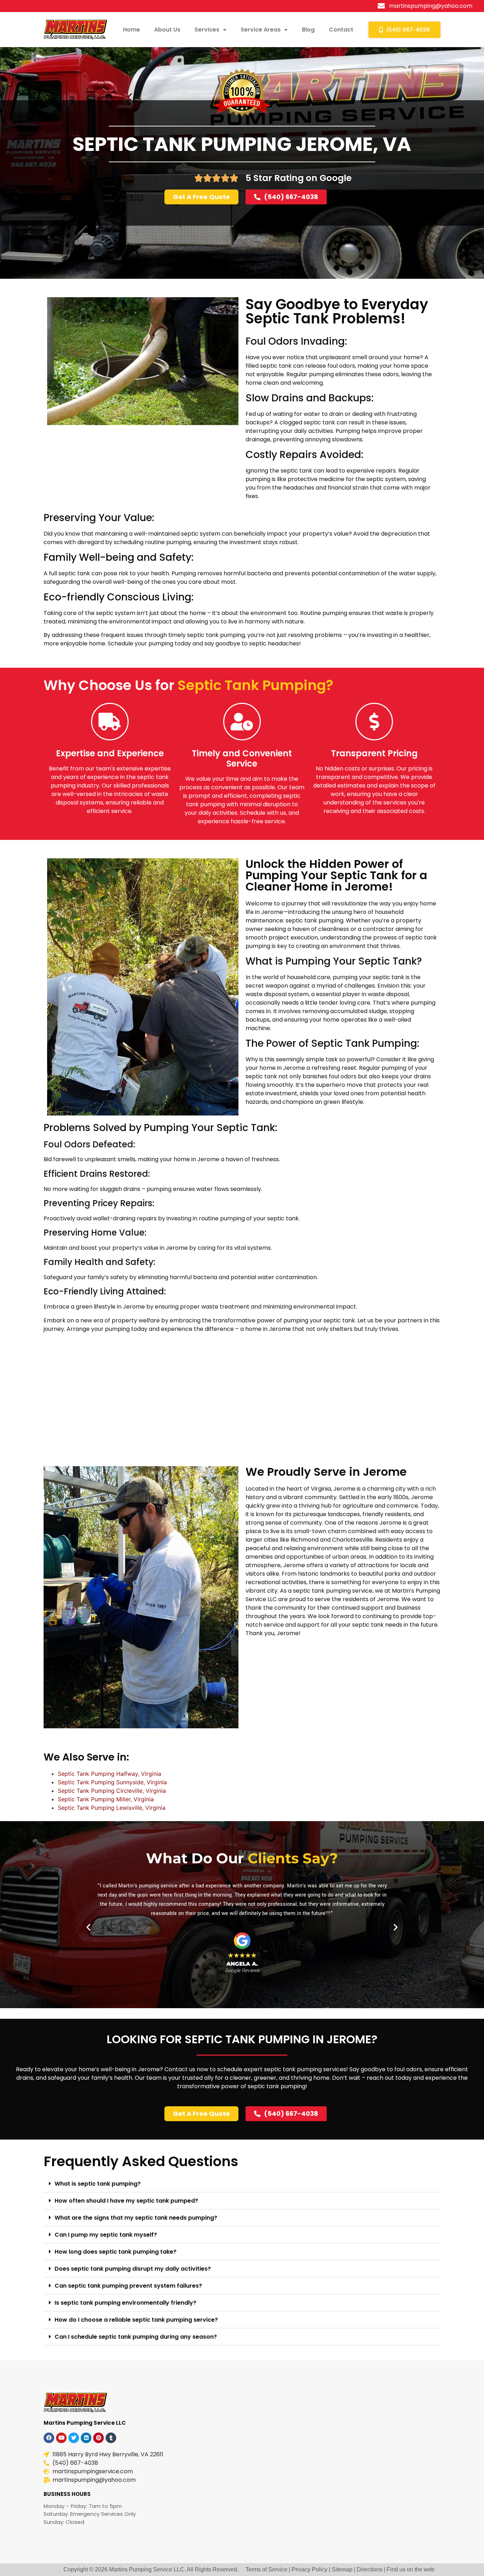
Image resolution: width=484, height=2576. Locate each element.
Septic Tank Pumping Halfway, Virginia (109, 1774)
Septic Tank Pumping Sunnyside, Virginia (112, 1782)
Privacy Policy (309, 2569)
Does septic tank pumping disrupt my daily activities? (133, 2269)
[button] (88, 1927)
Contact (341, 30)
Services (207, 30)
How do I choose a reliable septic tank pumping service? (136, 2320)
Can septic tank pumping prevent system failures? (128, 2286)
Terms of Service (266, 2569)
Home (131, 30)
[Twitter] (74, 2438)
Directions (370, 2569)
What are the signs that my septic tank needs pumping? (136, 2218)
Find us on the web (410, 2569)
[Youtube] (61, 2438)
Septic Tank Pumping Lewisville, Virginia (112, 1808)
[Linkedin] (86, 2438)
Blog (308, 30)
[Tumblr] (111, 2438)
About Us (167, 30)
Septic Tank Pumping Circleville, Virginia (112, 1791)
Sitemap (342, 2569)
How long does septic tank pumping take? (116, 2252)
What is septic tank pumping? (98, 2184)
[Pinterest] (99, 2438)
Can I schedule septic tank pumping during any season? (136, 2337)
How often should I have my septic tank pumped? (126, 2201)
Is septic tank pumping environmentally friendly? (125, 2303)
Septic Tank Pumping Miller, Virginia (106, 1799)
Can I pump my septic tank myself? (106, 2235)
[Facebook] (49, 2438)
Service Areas (261, 30)
